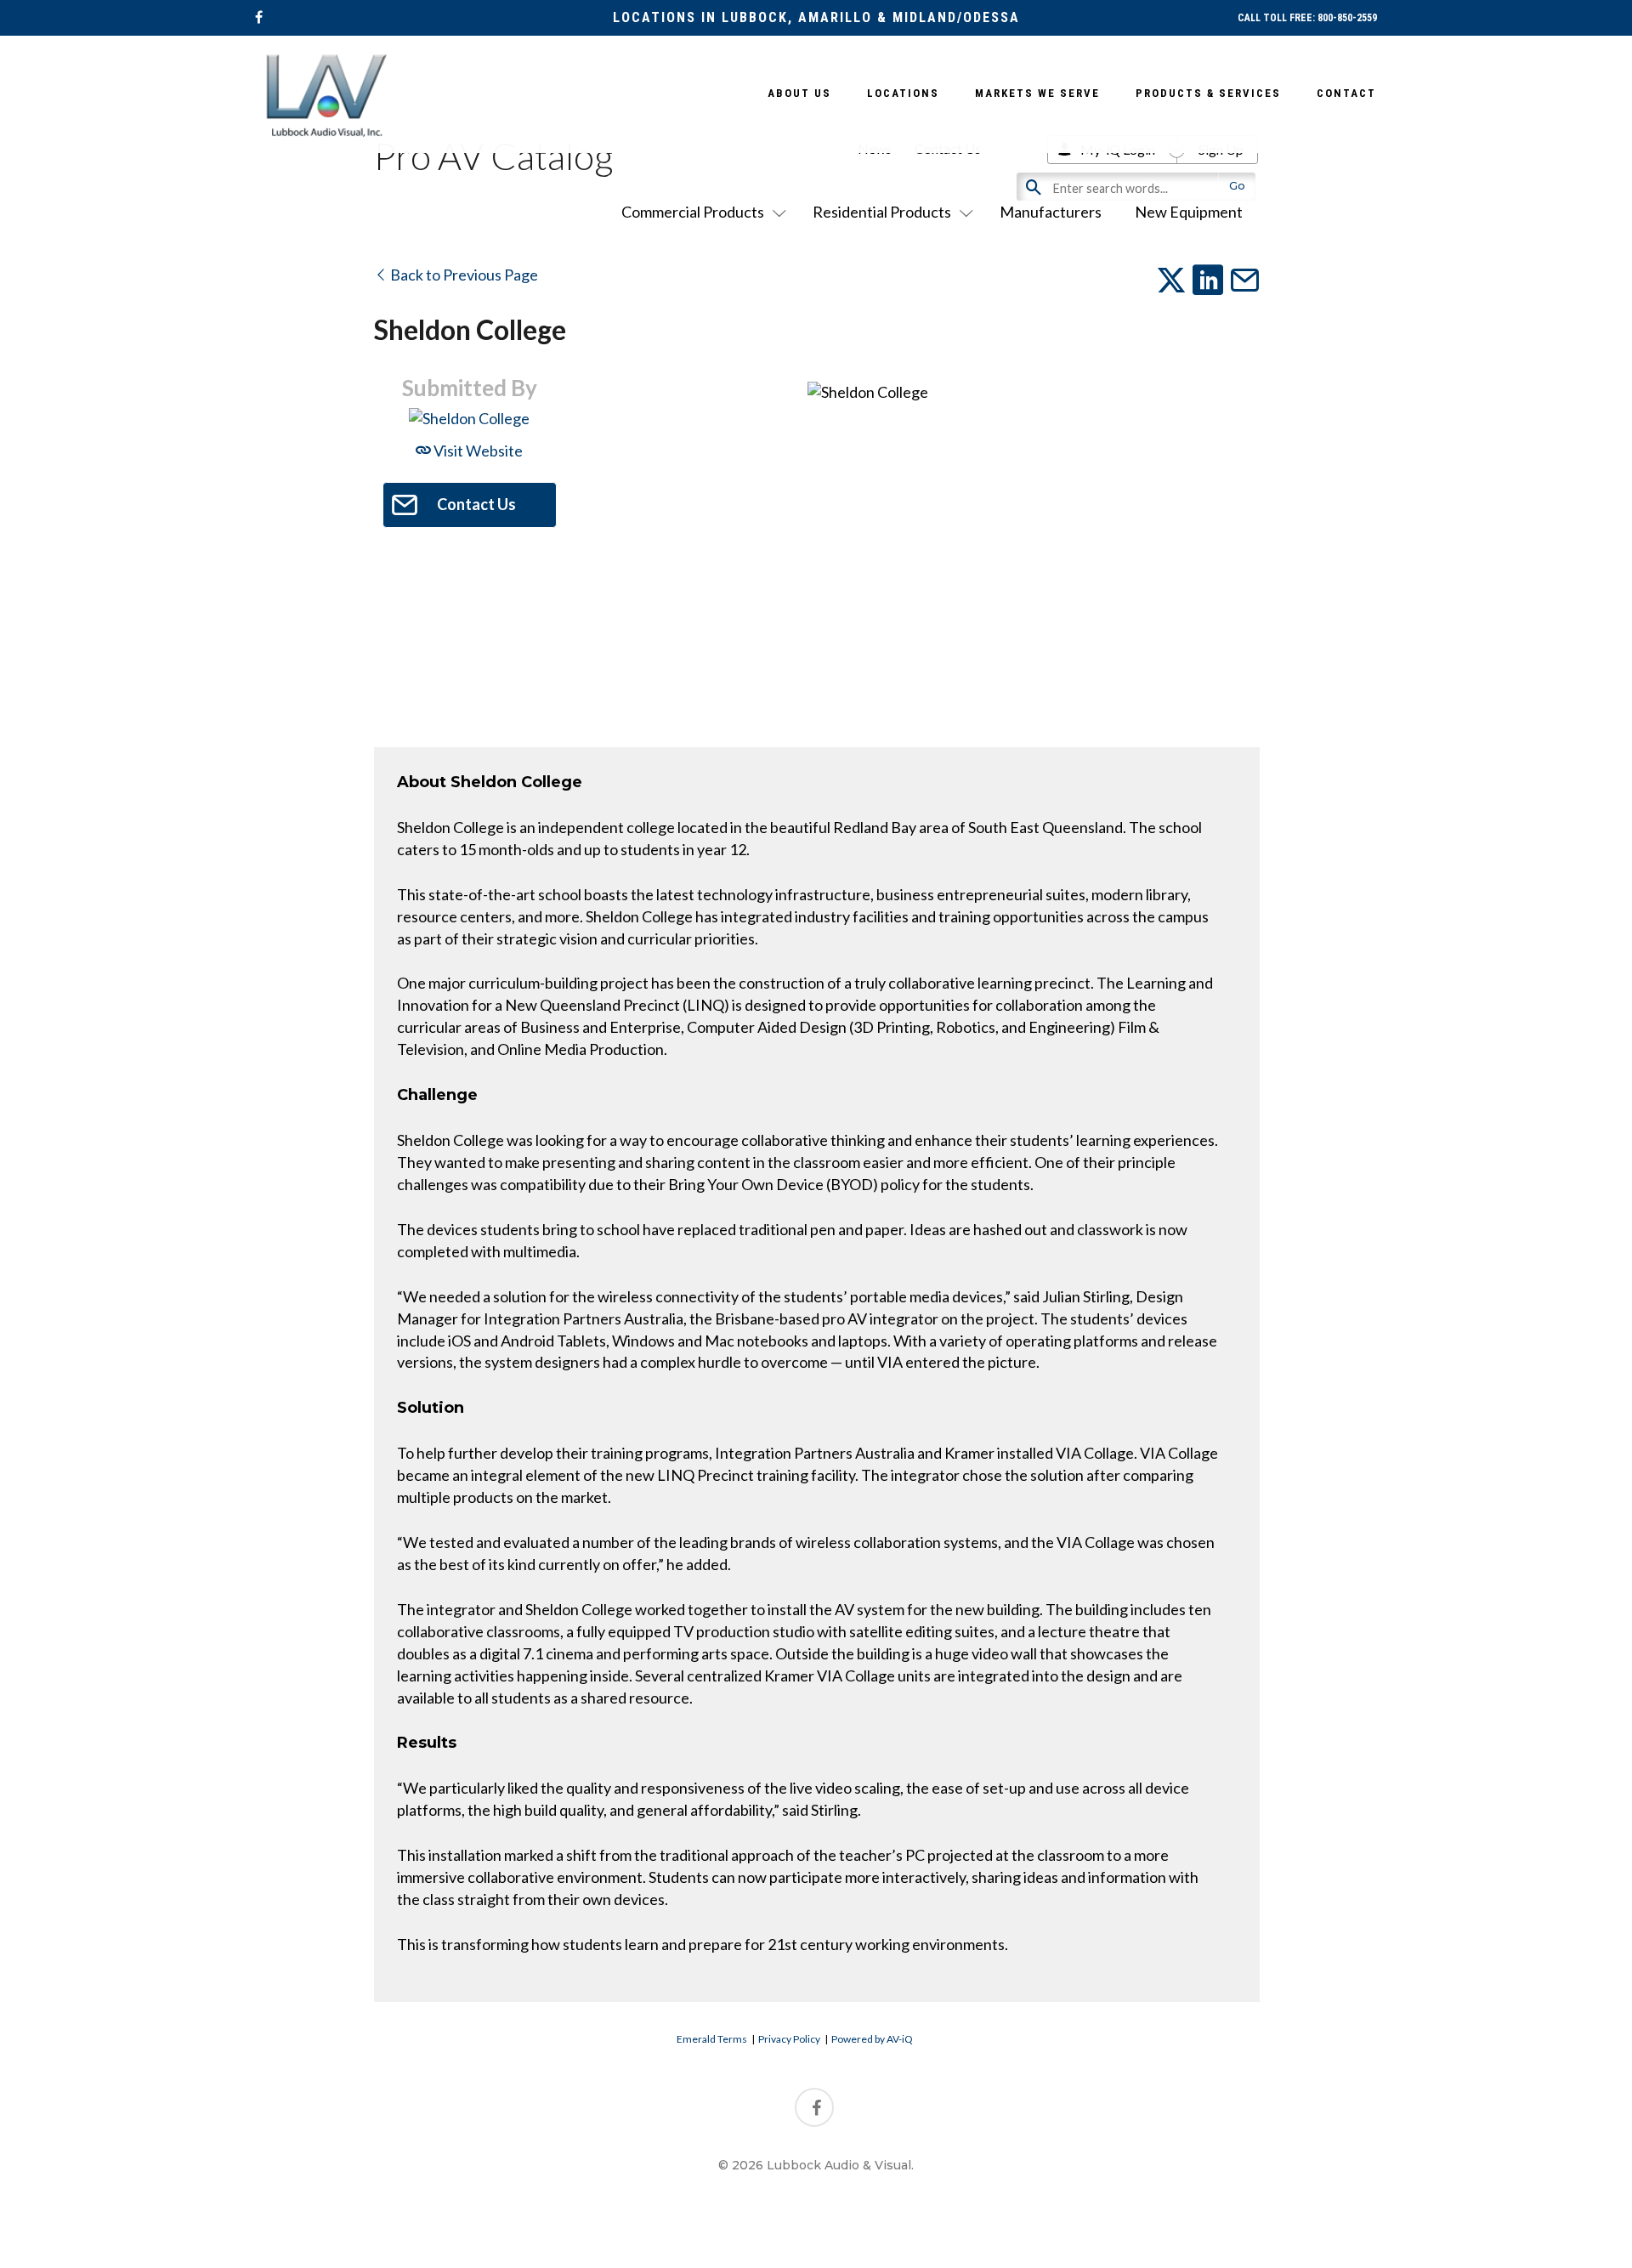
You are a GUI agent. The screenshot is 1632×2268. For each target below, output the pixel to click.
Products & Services (1208, 93)
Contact (1346, 93)
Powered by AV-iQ (872, 2039)
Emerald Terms (712, 2039)
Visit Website (477, 451)
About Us (799, 93)
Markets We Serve (1037, 93)
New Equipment (1189, 212)
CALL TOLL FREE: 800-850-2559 (1307, 18)
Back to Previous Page (463, 275)
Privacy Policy (789, 2039)
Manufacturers (1051, 212)
